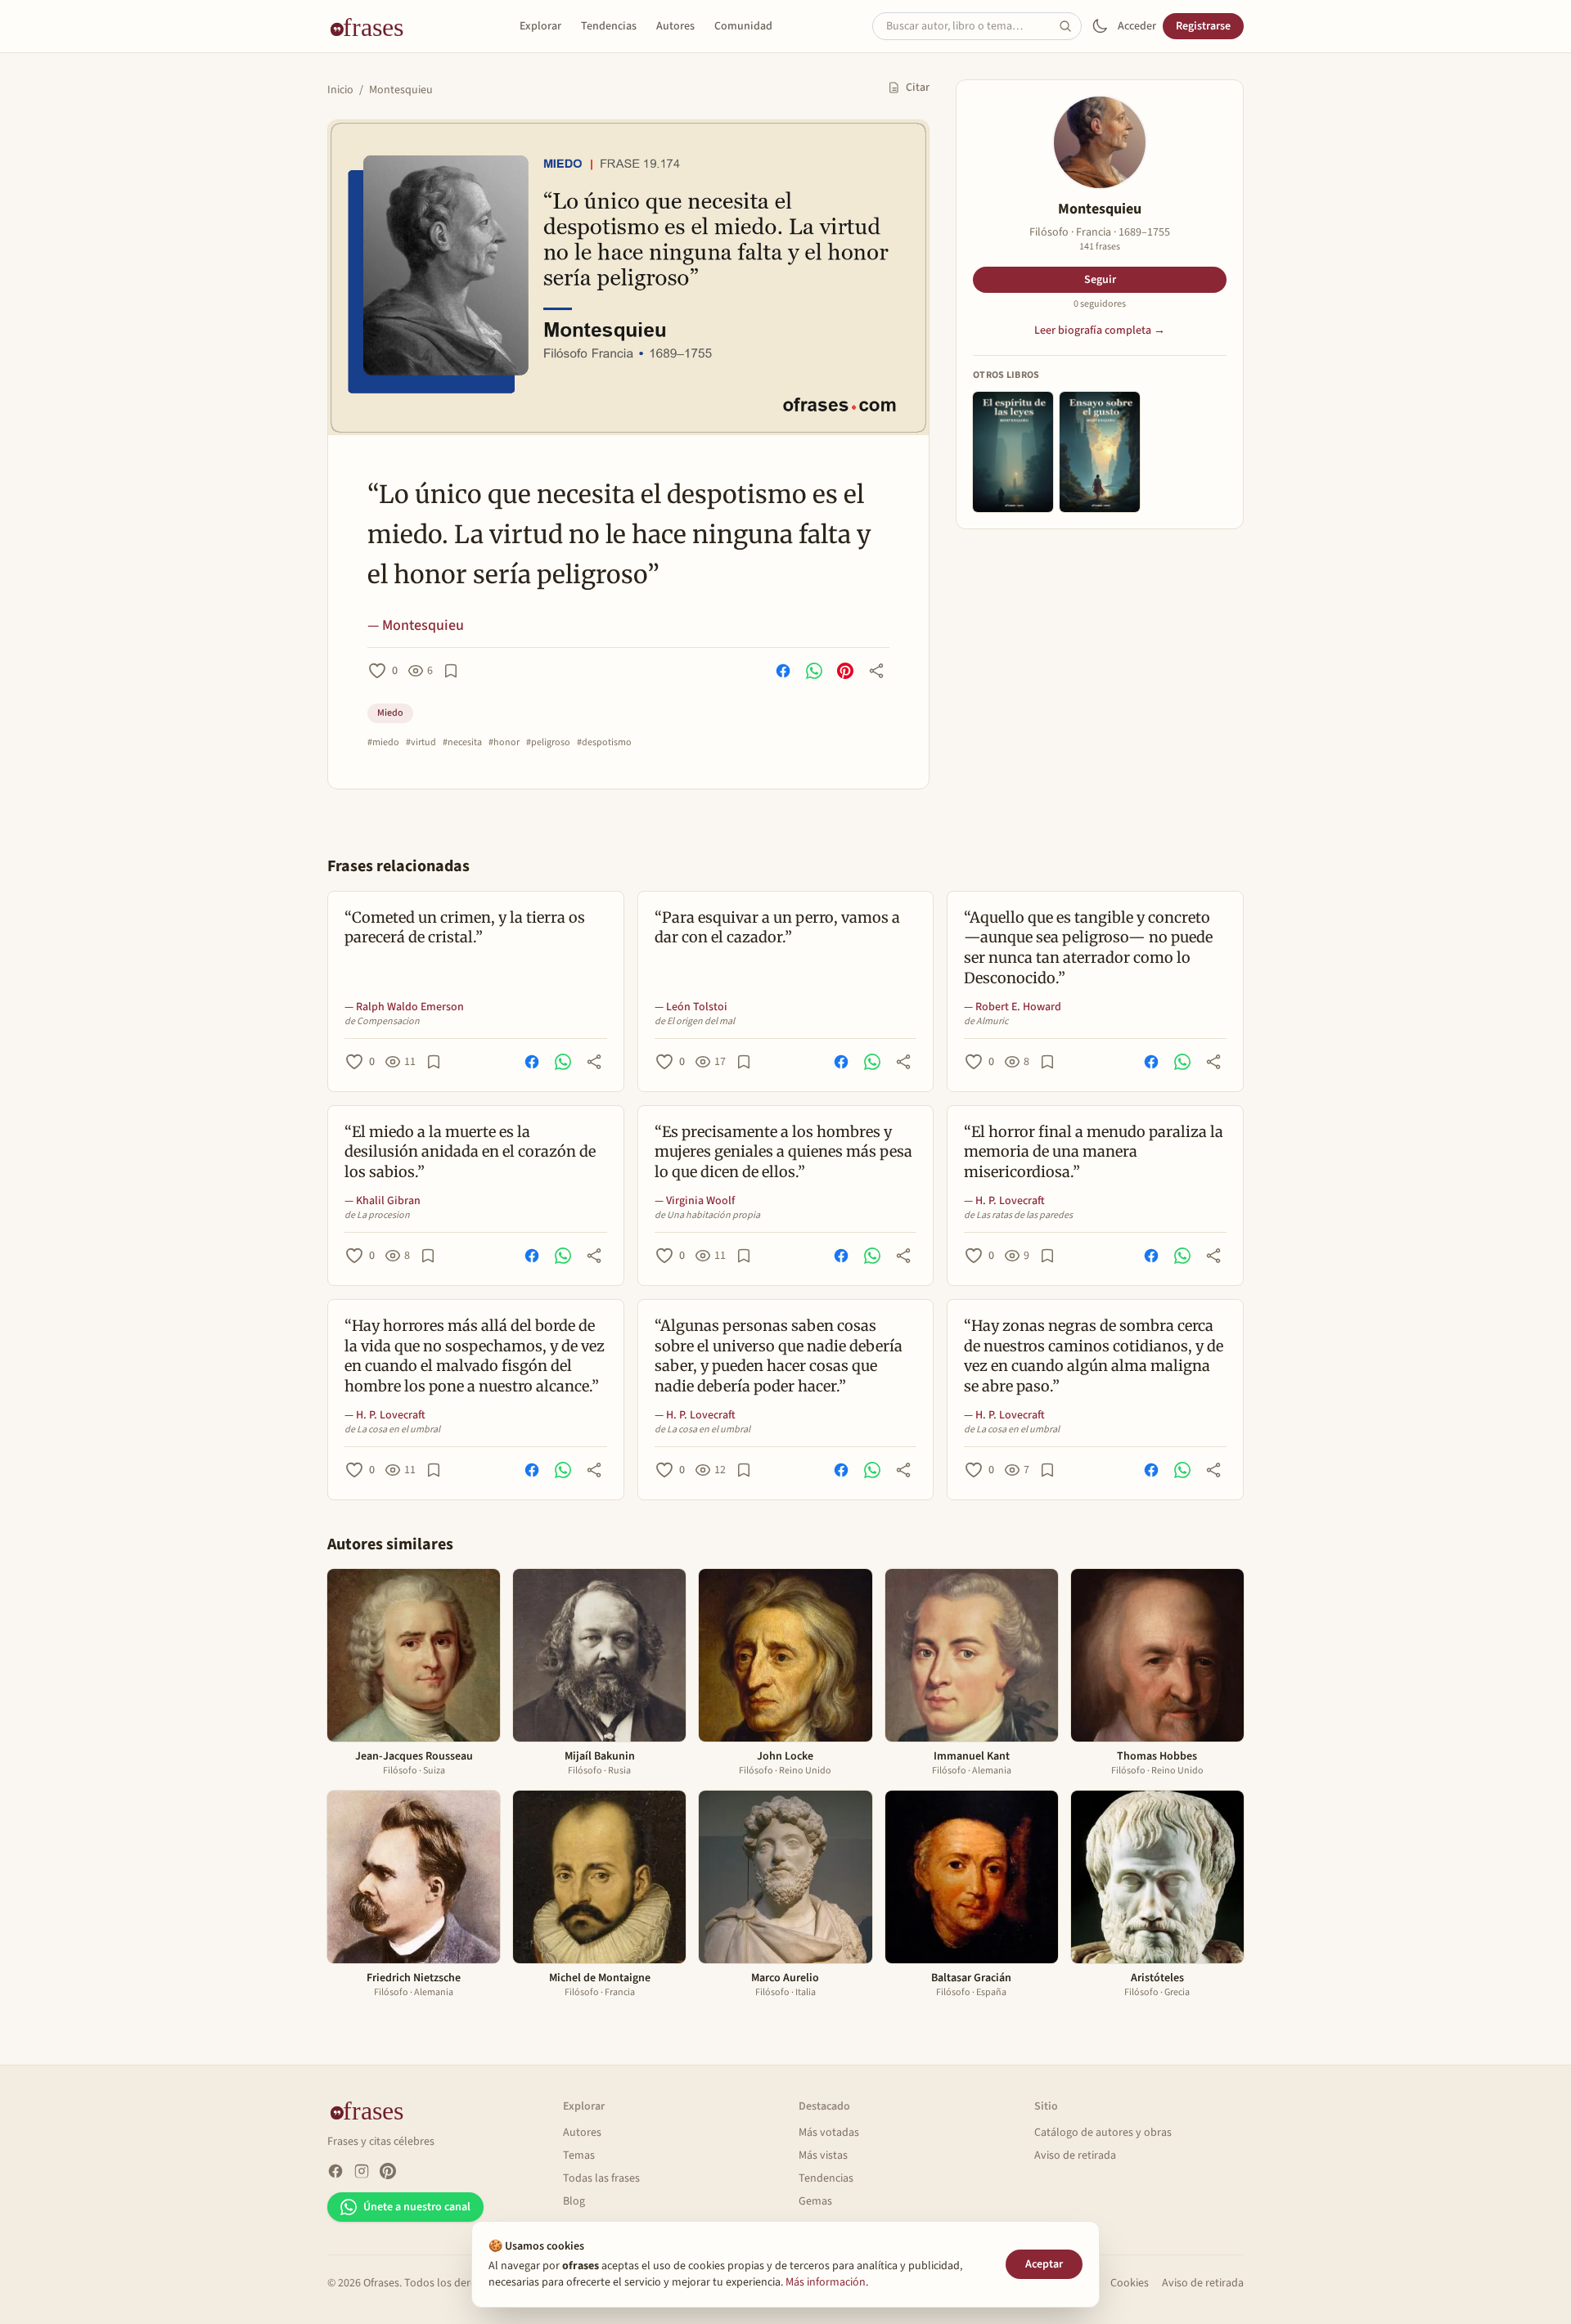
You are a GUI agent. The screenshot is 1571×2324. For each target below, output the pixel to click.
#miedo (383, 743)
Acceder (1137, 26)
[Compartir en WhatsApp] (814, 671)
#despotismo (604, 743)
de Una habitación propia (707, 1216)
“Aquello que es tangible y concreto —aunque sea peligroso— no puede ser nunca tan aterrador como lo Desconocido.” (1088, 948)
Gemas (815, 2201)
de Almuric (986, 1022)
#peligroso (548, 743)
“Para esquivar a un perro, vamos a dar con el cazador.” (777, 928)
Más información (826, 2282)
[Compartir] (876, 671)
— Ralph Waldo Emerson (404, 1007)
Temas (579, 2155)
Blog (574, 2201)
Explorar (540, 26)
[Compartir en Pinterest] (845, 671)
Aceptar (1044, 2264)
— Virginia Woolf (695, 1201)
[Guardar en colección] (451, 671)
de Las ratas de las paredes (1018, 1216)
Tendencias (609, 26)
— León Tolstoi (691, 1007)
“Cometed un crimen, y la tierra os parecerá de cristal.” (465, 928)
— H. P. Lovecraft (1004, 1201)
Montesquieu (401, 90)
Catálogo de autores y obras (1103, 2133)
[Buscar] (1070, 26)
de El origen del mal (695, 1022)
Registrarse (1203, 26)
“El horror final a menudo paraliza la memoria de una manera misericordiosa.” (1094, 1152)
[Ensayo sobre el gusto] (1100, 452)
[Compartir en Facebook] (783, 671)
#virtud (421, 743)
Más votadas (829, 2133)
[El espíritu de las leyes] (1013, 452)
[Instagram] (362, 2171)
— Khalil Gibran (383, 1201)
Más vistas (823, 2155)
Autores (675, 26)
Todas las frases (601, 2178)
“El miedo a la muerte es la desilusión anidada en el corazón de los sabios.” (470, 1152)
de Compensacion (382, 1022)
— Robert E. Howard (1013, 1007)
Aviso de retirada (1075, 2155)
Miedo (390, 713)
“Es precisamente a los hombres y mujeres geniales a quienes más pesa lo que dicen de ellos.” (783, 1152)
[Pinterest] (388, 2171)
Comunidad (743, 26)
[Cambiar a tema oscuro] (1100, 26)
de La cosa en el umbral (392, 1430)
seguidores (1100, 304)
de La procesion (377, 1216)
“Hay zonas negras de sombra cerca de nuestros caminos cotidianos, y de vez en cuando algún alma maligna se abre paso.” (1094, 1356)
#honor (504, 743)
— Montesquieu (416, 625)
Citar (918, 88)
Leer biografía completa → (1100, 330)
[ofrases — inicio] (373, 26)
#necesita (462, 743)
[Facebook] (335, 2171)
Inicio (340, 90)
